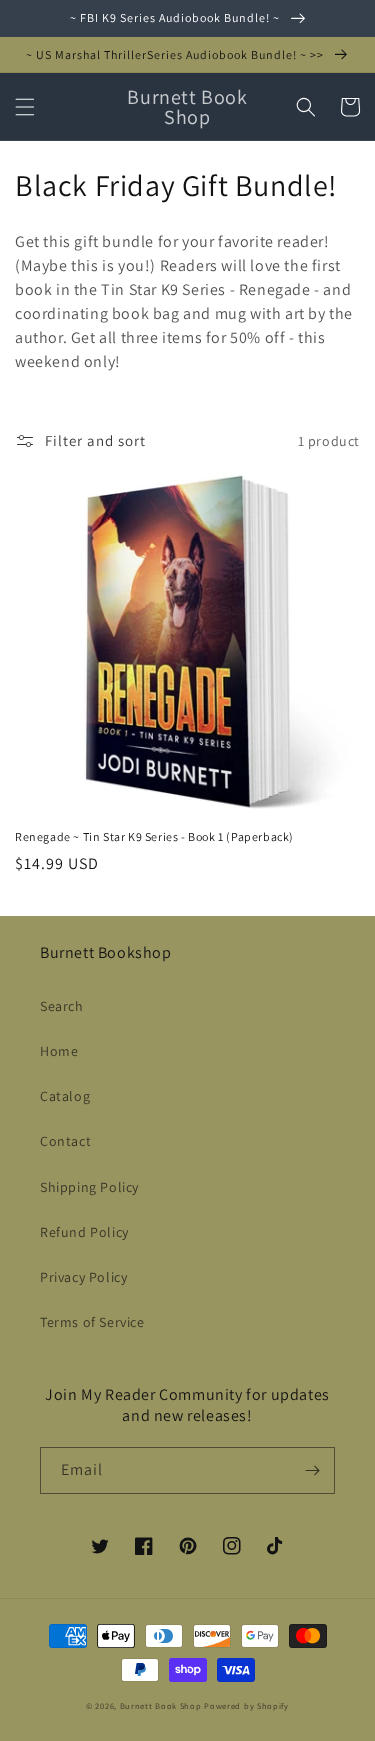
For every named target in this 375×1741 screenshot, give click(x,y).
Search (62, 1006)
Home (59, 1051)
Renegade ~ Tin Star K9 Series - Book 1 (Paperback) (154, 836)
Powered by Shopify (246, 1705)
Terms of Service (92, 1322)
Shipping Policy (89, 1187)
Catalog (65, 1096)
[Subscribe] (312, 1470)
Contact (65, 1141)
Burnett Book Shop (161, 1705)
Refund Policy (84, 1232)
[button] (25, 107)
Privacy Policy (83, 1277)
